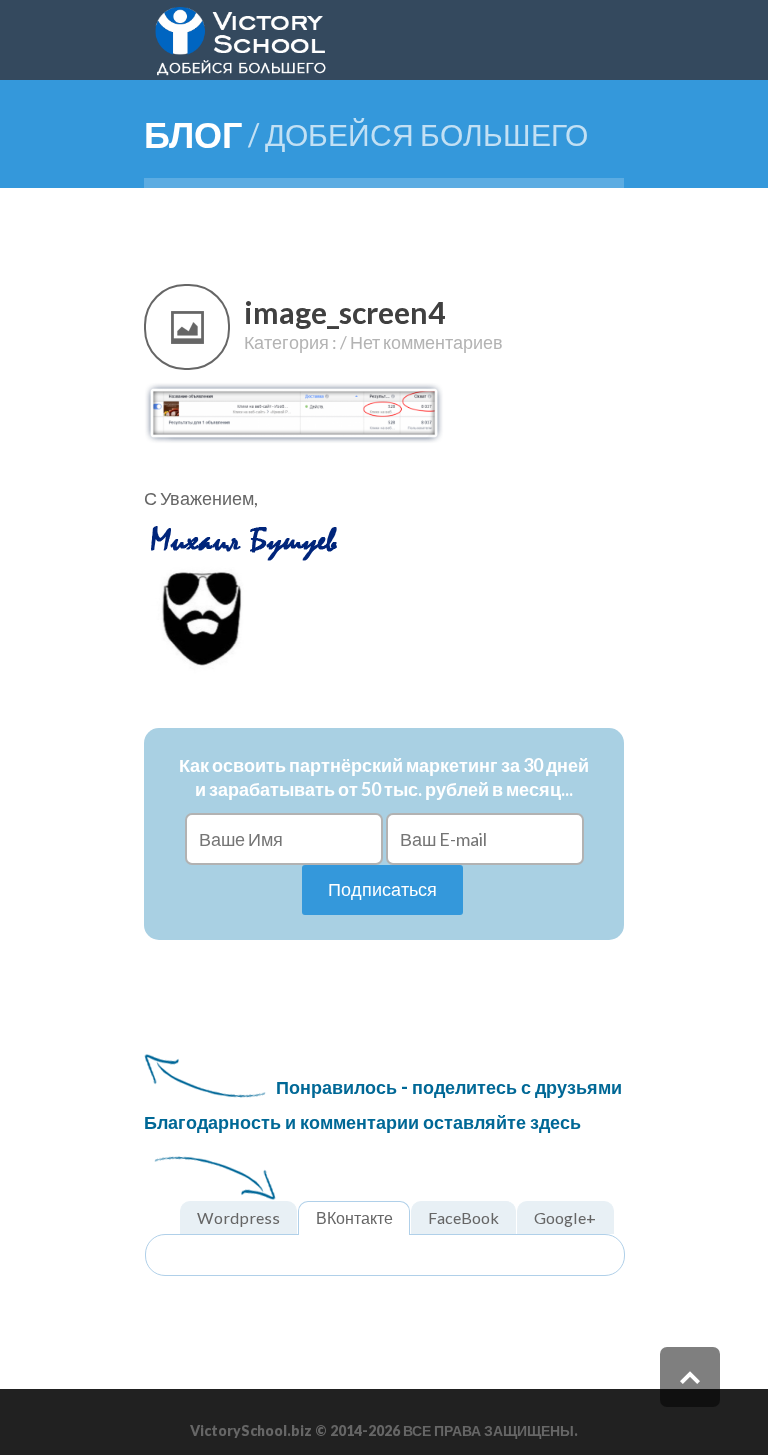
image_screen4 (344, 312)
